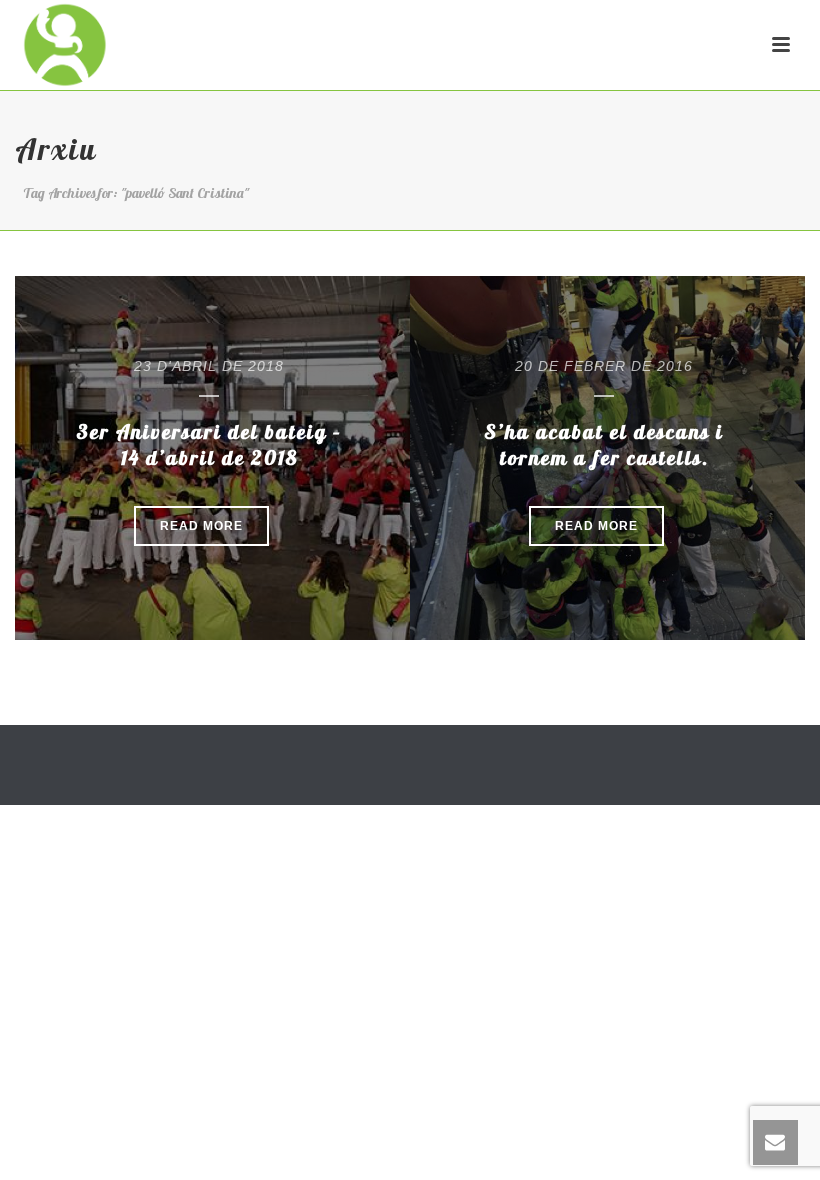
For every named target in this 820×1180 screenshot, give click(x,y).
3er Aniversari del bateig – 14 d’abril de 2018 (209, 444)
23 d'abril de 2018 (209, 366)
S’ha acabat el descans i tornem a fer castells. (604, 444)
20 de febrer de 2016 (604, 366)
